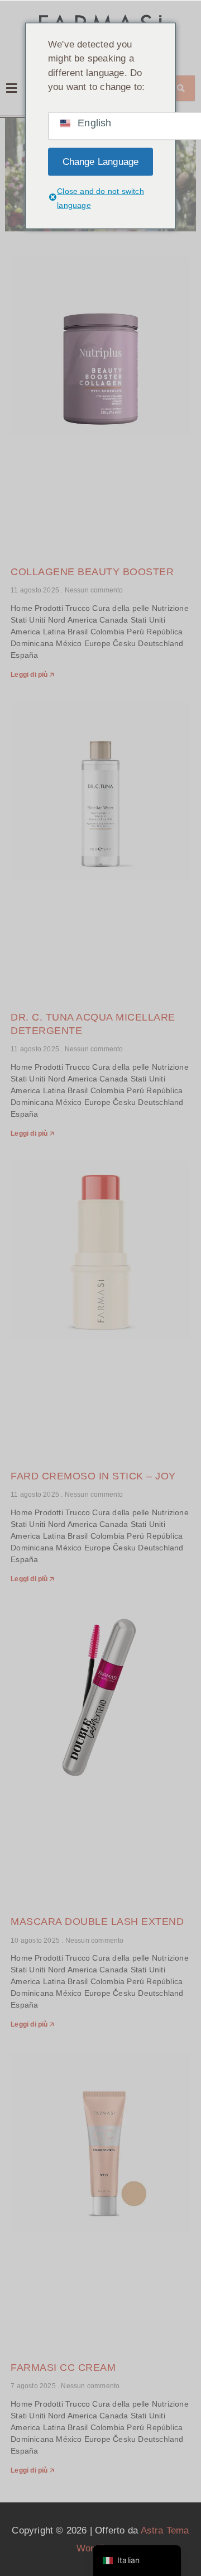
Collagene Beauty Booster (92, 572)
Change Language (101, 161)
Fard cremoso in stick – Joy (93, 1476)
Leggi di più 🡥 (32, 675)
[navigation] (137, 2561)
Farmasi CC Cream (63, 2368)
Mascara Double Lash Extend (97, 1922)
